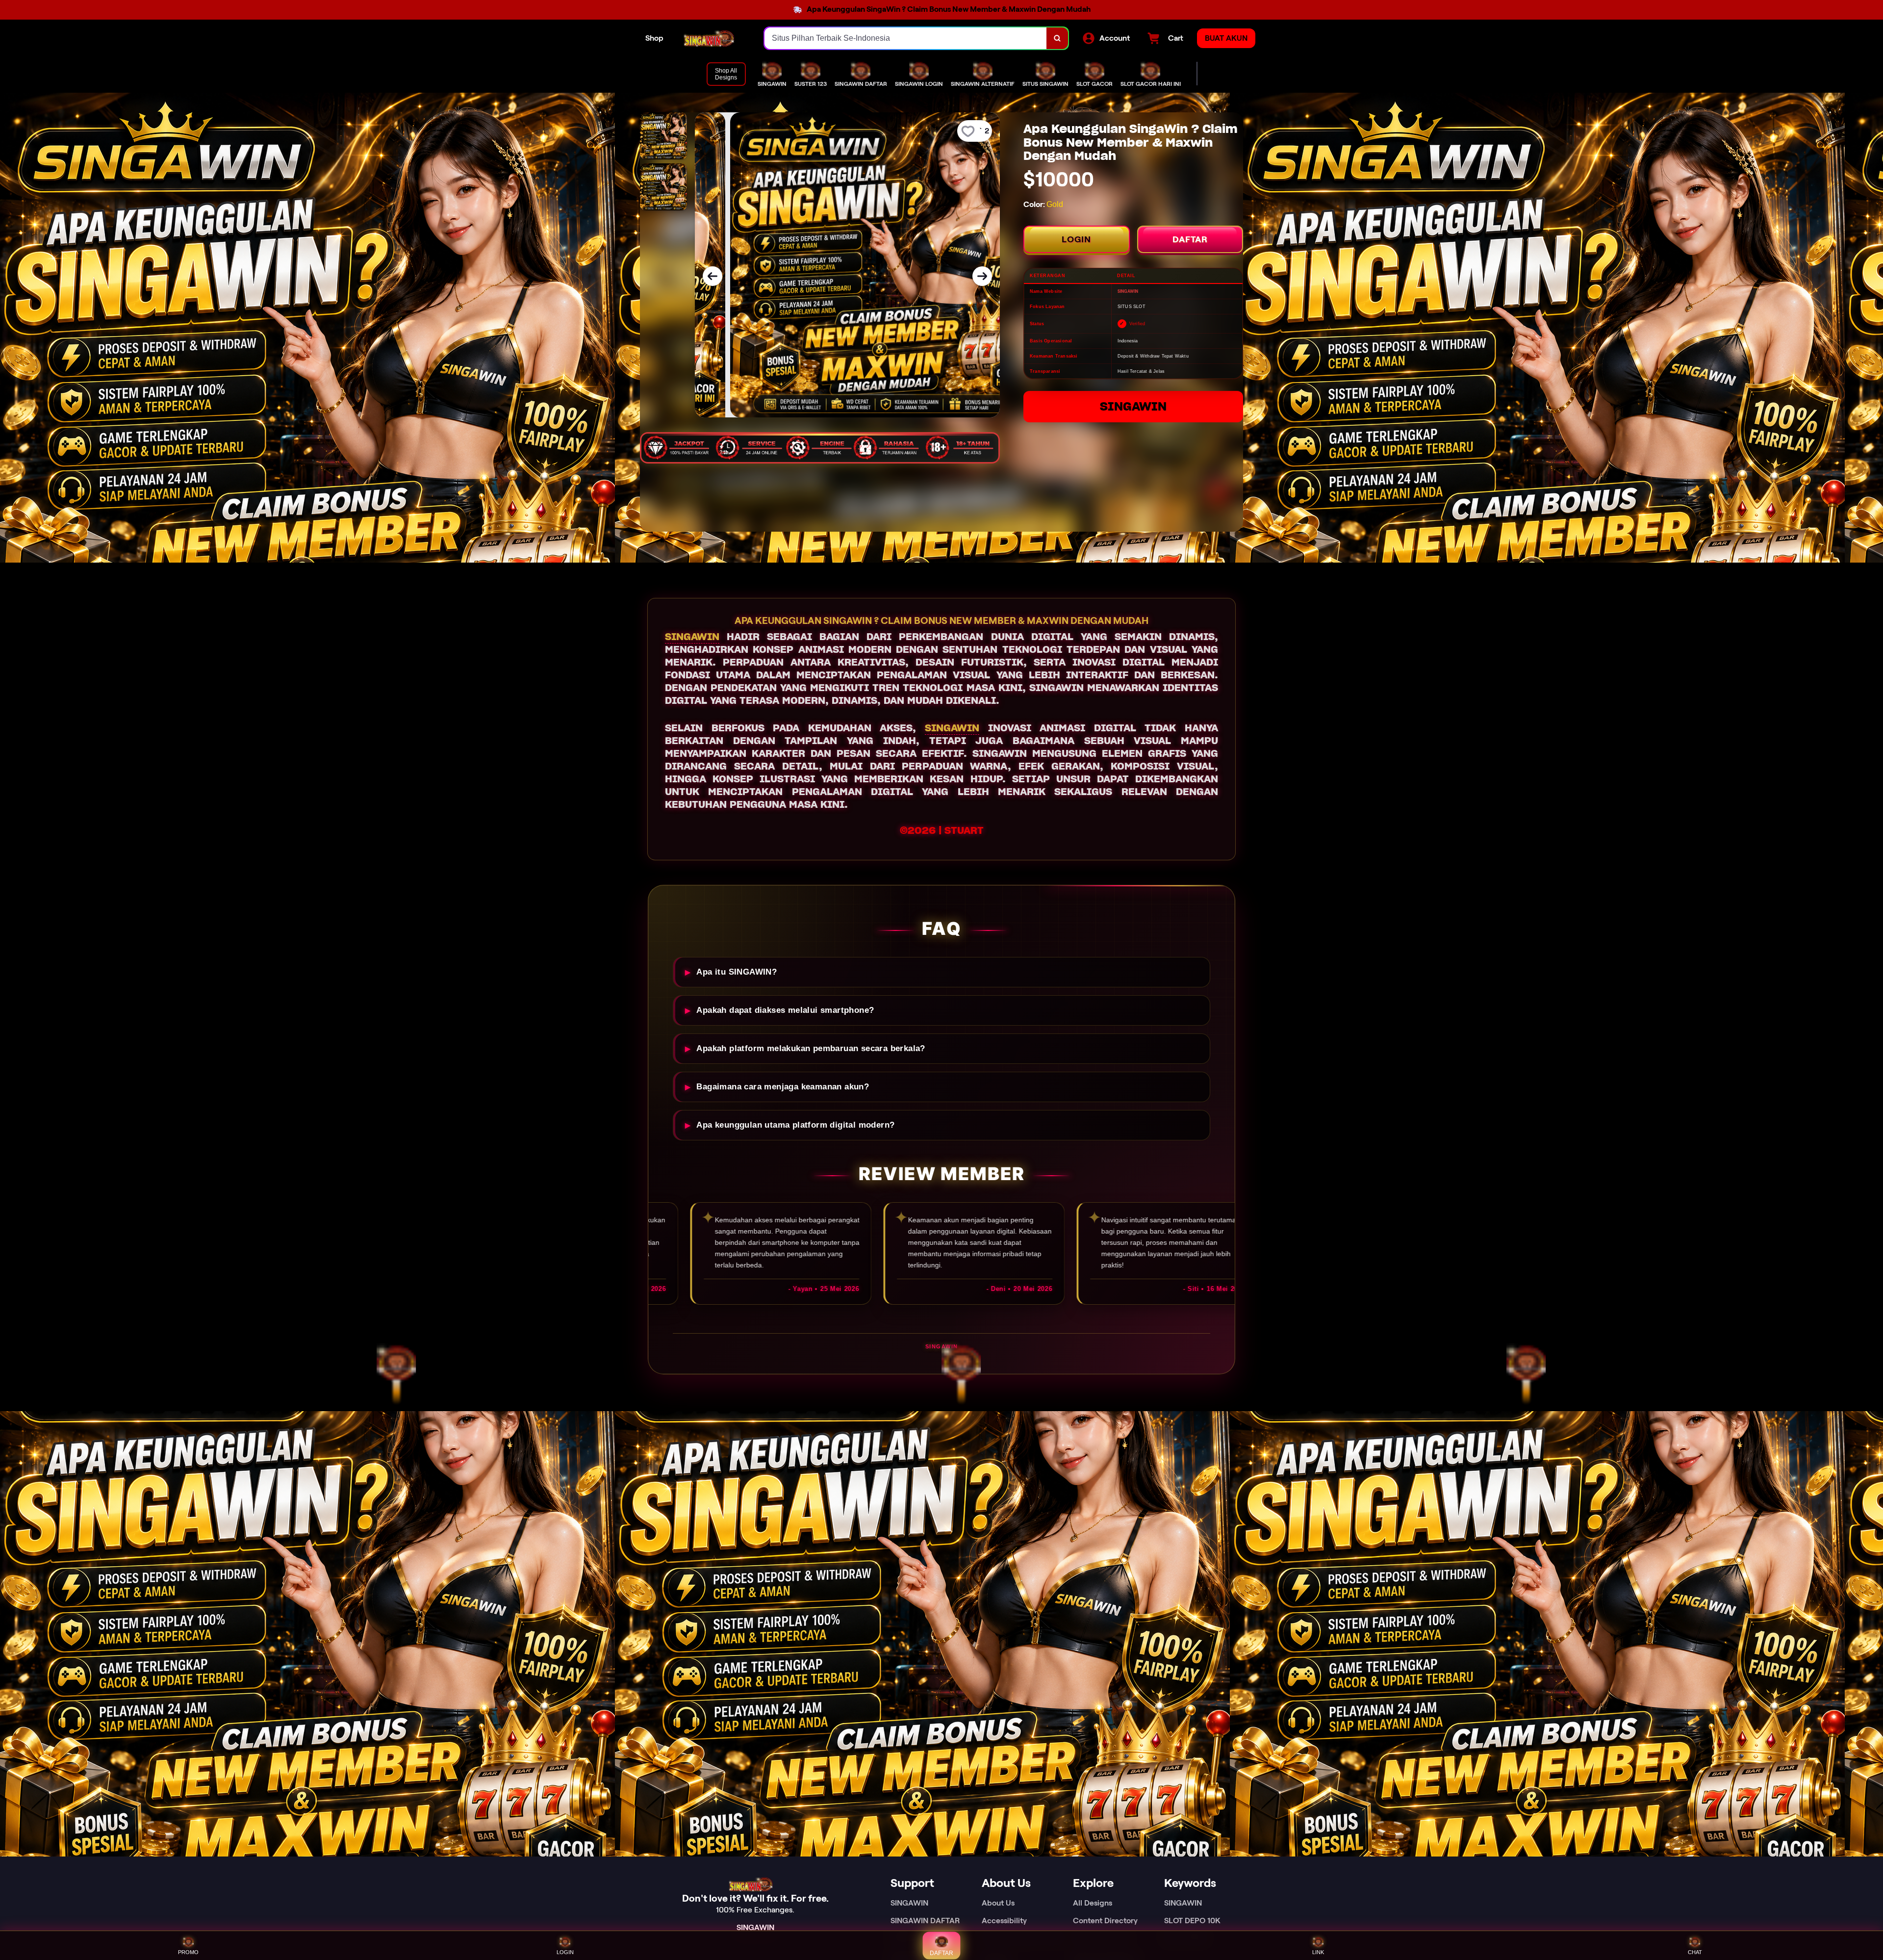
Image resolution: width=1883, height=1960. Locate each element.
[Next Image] (982, 276)
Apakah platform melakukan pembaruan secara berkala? (811, 1048)
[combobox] (906, 38)
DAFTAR (1190, 239)
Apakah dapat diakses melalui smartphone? (785, 1010)
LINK (1318, 1952)
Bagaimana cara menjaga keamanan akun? (783, 1087)
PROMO (188, 1952)
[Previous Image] (712, 276)
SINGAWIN (1133, 406)
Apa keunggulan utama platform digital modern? (795, 1125)
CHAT (1695, 1952)
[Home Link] (714, 38)
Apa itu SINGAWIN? (737, 972)
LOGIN (1076, 239)
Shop (654, 38)
